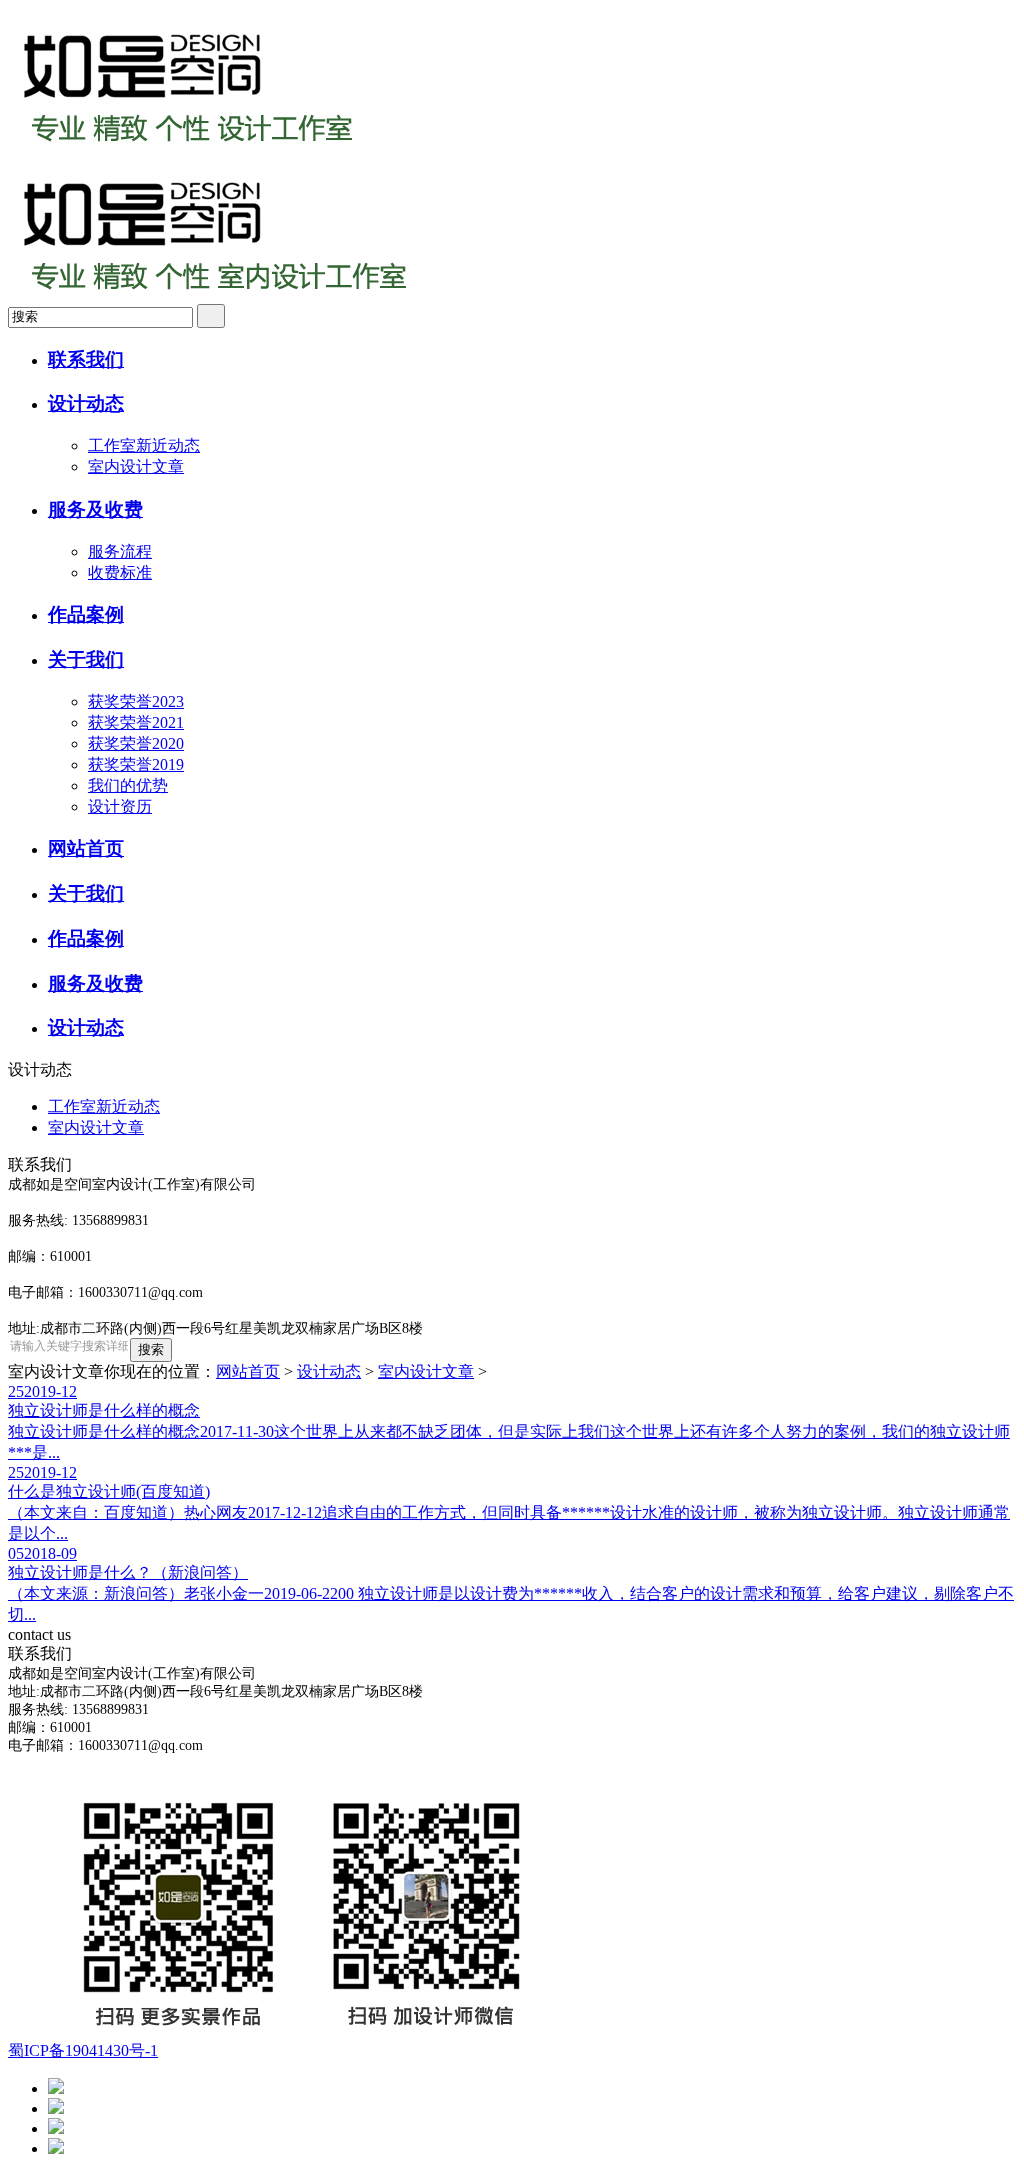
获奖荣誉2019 (136, 764)
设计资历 (120, 806)
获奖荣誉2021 (136, 722)
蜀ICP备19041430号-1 (83, 2050)
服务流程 (120, 551)
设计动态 (329, 1371)
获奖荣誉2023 (136, 701)
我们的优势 (128, 785)
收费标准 (120, 572)
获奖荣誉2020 (136, 743)
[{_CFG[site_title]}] (188, 152)
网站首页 (248, 1371)
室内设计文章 (136, 466)
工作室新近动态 (144, 445)
